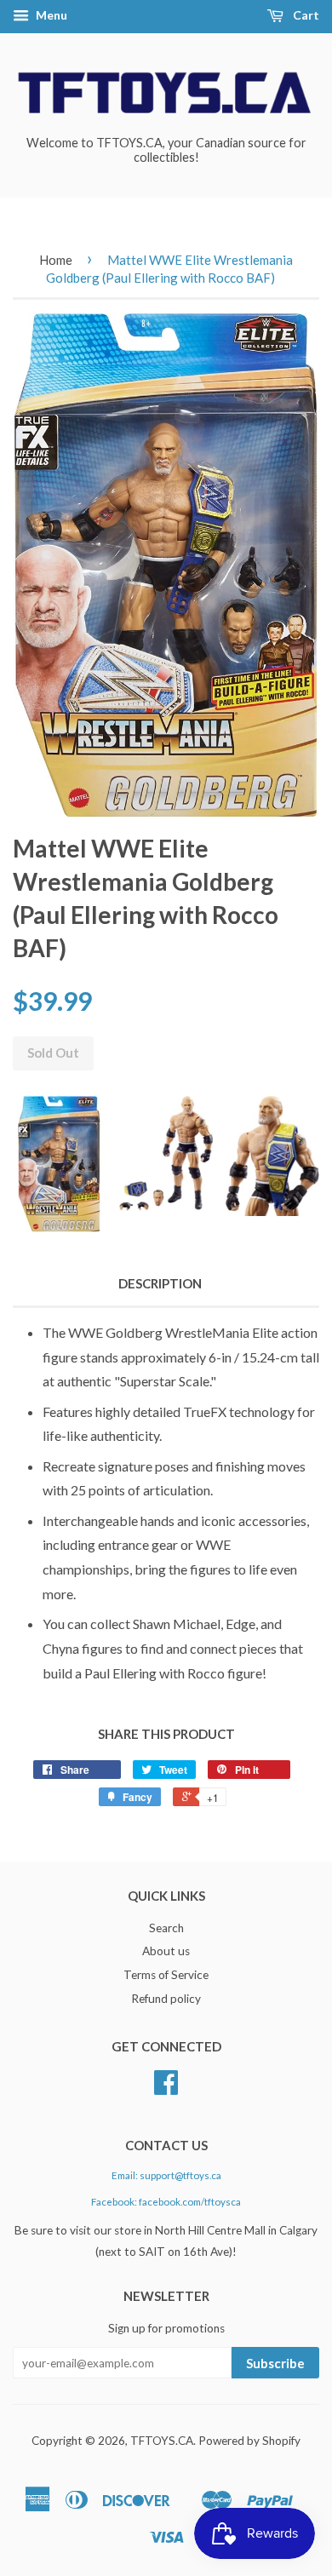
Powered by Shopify (249, 2441)
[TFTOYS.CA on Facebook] (166, 2088)
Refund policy (166, 1999)
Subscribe (275, 2363)
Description (160, 1283)
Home (56, 260)
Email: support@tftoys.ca (166, 2175)
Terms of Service (166, 1975)
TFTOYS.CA (162, 2441)
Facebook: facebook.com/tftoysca (166, 2202)
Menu (50, 15)
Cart (305, 15)
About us (166, 1951)
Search (166, 1928)
